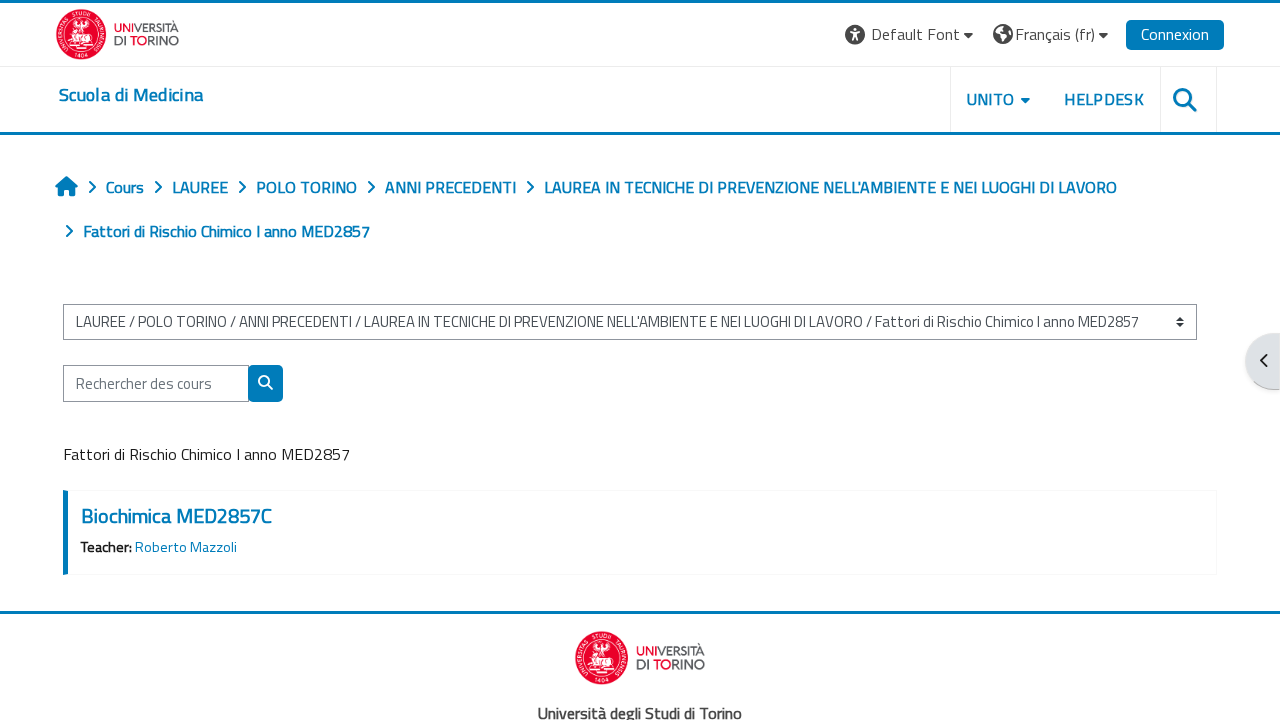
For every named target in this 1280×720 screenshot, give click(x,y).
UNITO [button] (991, 99)
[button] (911, 34)
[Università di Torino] (117, 32)
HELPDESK (1104, 99)
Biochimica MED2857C (176, 515)
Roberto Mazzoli (186, 547)
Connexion (1175, 34)
